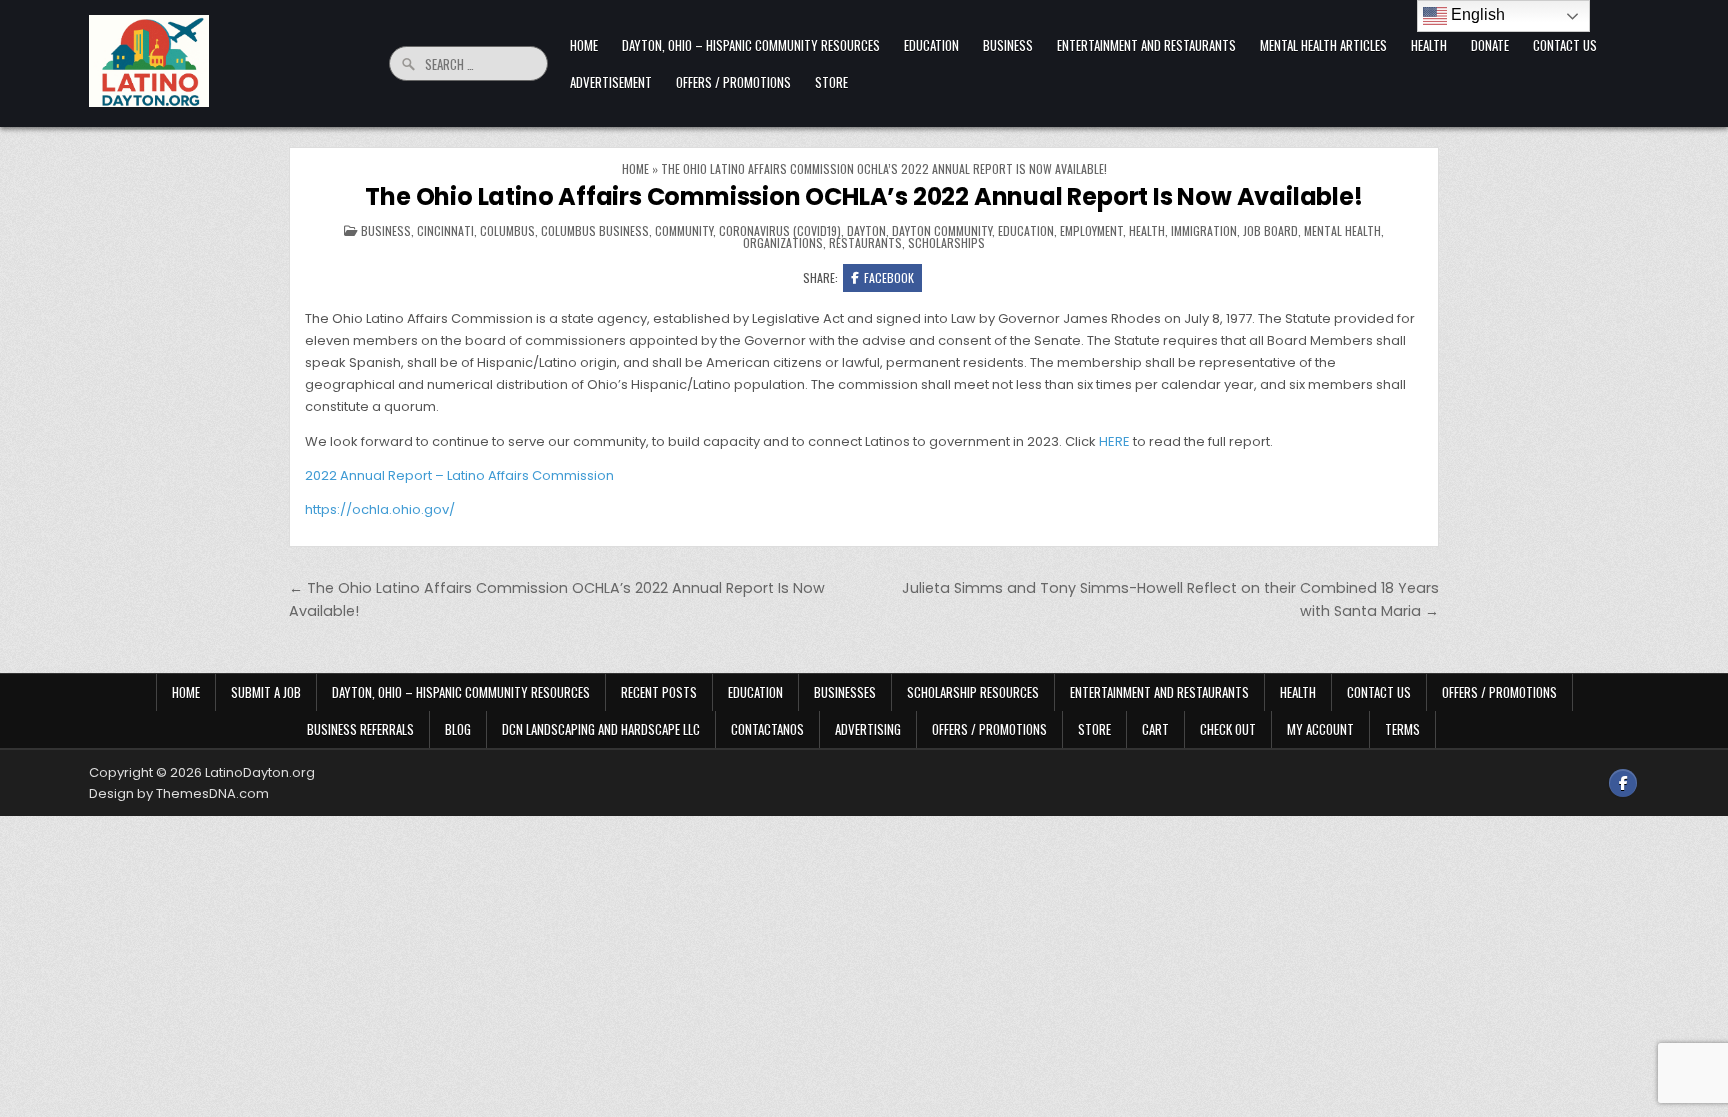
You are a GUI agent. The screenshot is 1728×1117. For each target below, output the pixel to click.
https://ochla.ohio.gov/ (380, 509)
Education (931, 45)
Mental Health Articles (1323, 45)
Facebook (889, 277)
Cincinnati (445, 230)
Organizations (783, 242)
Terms (1402, 729)
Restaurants (865, 242)
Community (684, 230)
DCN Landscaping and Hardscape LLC (601, 729)
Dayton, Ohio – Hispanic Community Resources (751, 45)
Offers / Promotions (733, 82)
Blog (458, 729)
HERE (1114, 441)
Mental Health (1342, 230)
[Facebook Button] (1623, 783)
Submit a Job (266, 692)
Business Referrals (360, 729)
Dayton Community (942, 230)
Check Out (1228, 729)
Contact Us (1565, 45)
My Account (1320, 729)
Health (1429, 45)
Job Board (1270, 230)
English (1476, 14)
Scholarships (946, 242)
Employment (1091, 230)
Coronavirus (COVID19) (780, 230)
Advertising (868, 729)
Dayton (866, 230)
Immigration (1204, 230)
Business (1008, 45)
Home (584, 45)
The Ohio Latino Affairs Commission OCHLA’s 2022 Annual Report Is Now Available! (863, 196)
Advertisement (611, 82)
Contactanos (767, 729)
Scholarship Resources (973, 692)
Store (831, 82)
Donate (1490, 45)
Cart (1155, 729)
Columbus (507, 230)
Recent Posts (659, 692)
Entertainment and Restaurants (1146, 45)
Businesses (845, 692)
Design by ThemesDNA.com (179, 793)
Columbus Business (595, 230)
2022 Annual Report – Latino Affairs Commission (459, 475)
